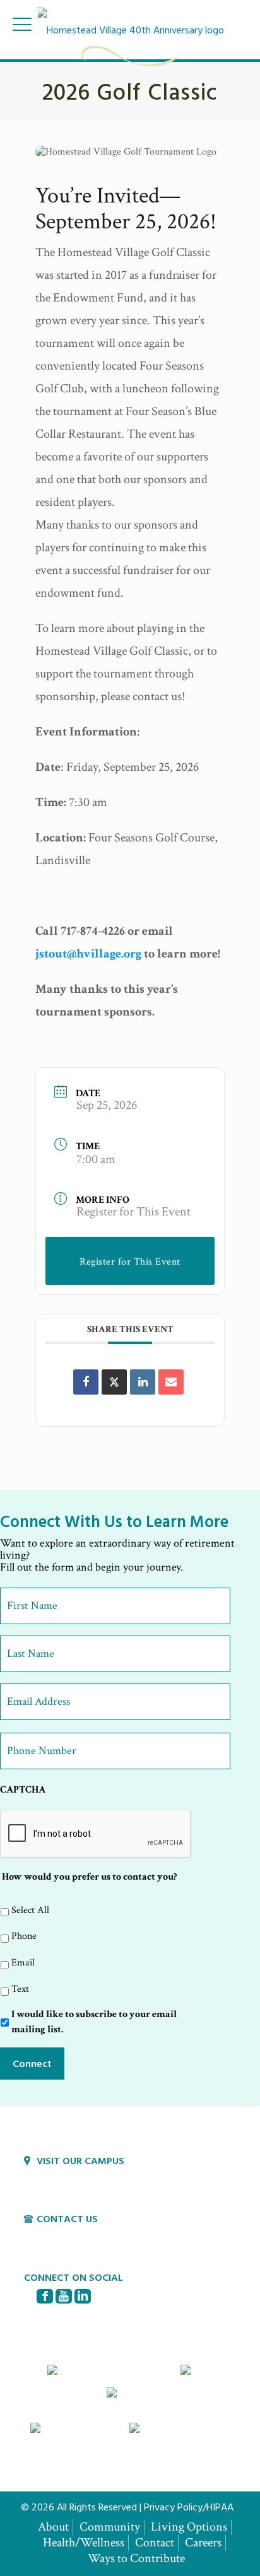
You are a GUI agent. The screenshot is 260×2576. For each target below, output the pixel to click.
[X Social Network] (114, 1382)
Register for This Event (133, 1212)
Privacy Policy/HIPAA (189, 2507)
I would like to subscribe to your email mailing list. (94, 2022)
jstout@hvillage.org (88, 954)
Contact (155, 2543)
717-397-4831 (65, 2236)
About (53, 2527)
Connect (32, 2063)
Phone (24, 1936)
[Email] (171, 1382)
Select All (30, 1910)
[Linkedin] (143, 1382)
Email (23, 1963)
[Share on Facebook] (86, 1382)
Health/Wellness (84, 2543)
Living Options (189, 2527)
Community (110, 2527)
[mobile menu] (22, 24)
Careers (203, 2543)
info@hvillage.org (74, 2250)
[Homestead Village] (130, 28)
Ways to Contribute (136, 2558)
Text (20, 1989)
